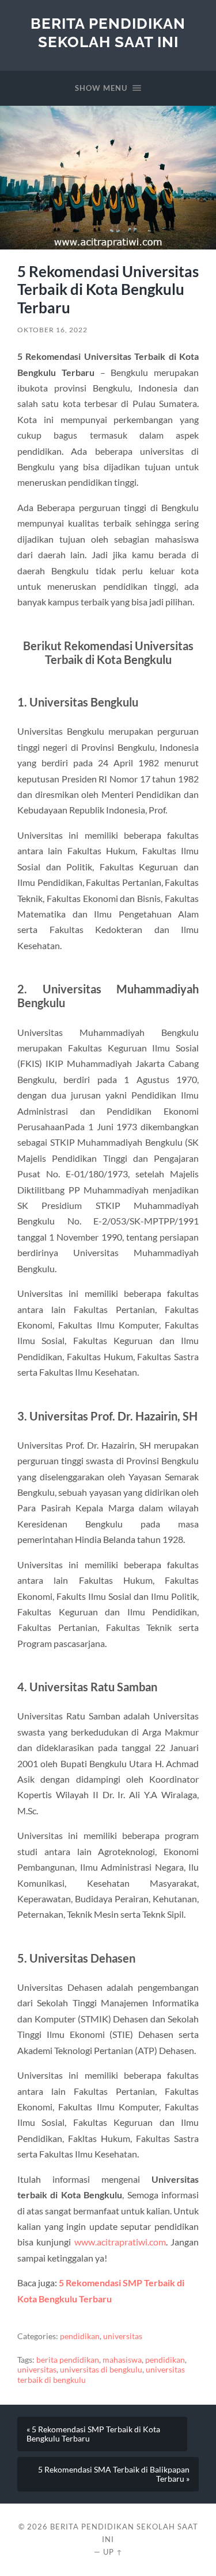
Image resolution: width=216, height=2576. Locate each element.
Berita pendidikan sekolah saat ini (108, 32)
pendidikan (80, 2336)
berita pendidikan (68, 2360)
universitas (123, 2336)
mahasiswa (122, 2360)
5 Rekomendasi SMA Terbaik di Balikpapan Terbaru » (114, 2474)
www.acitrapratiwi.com (120, 2242)
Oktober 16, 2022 (52, 330)
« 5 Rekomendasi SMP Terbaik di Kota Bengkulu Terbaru (93, 2434)
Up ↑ (113, 2552)
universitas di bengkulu (101, 2370)
